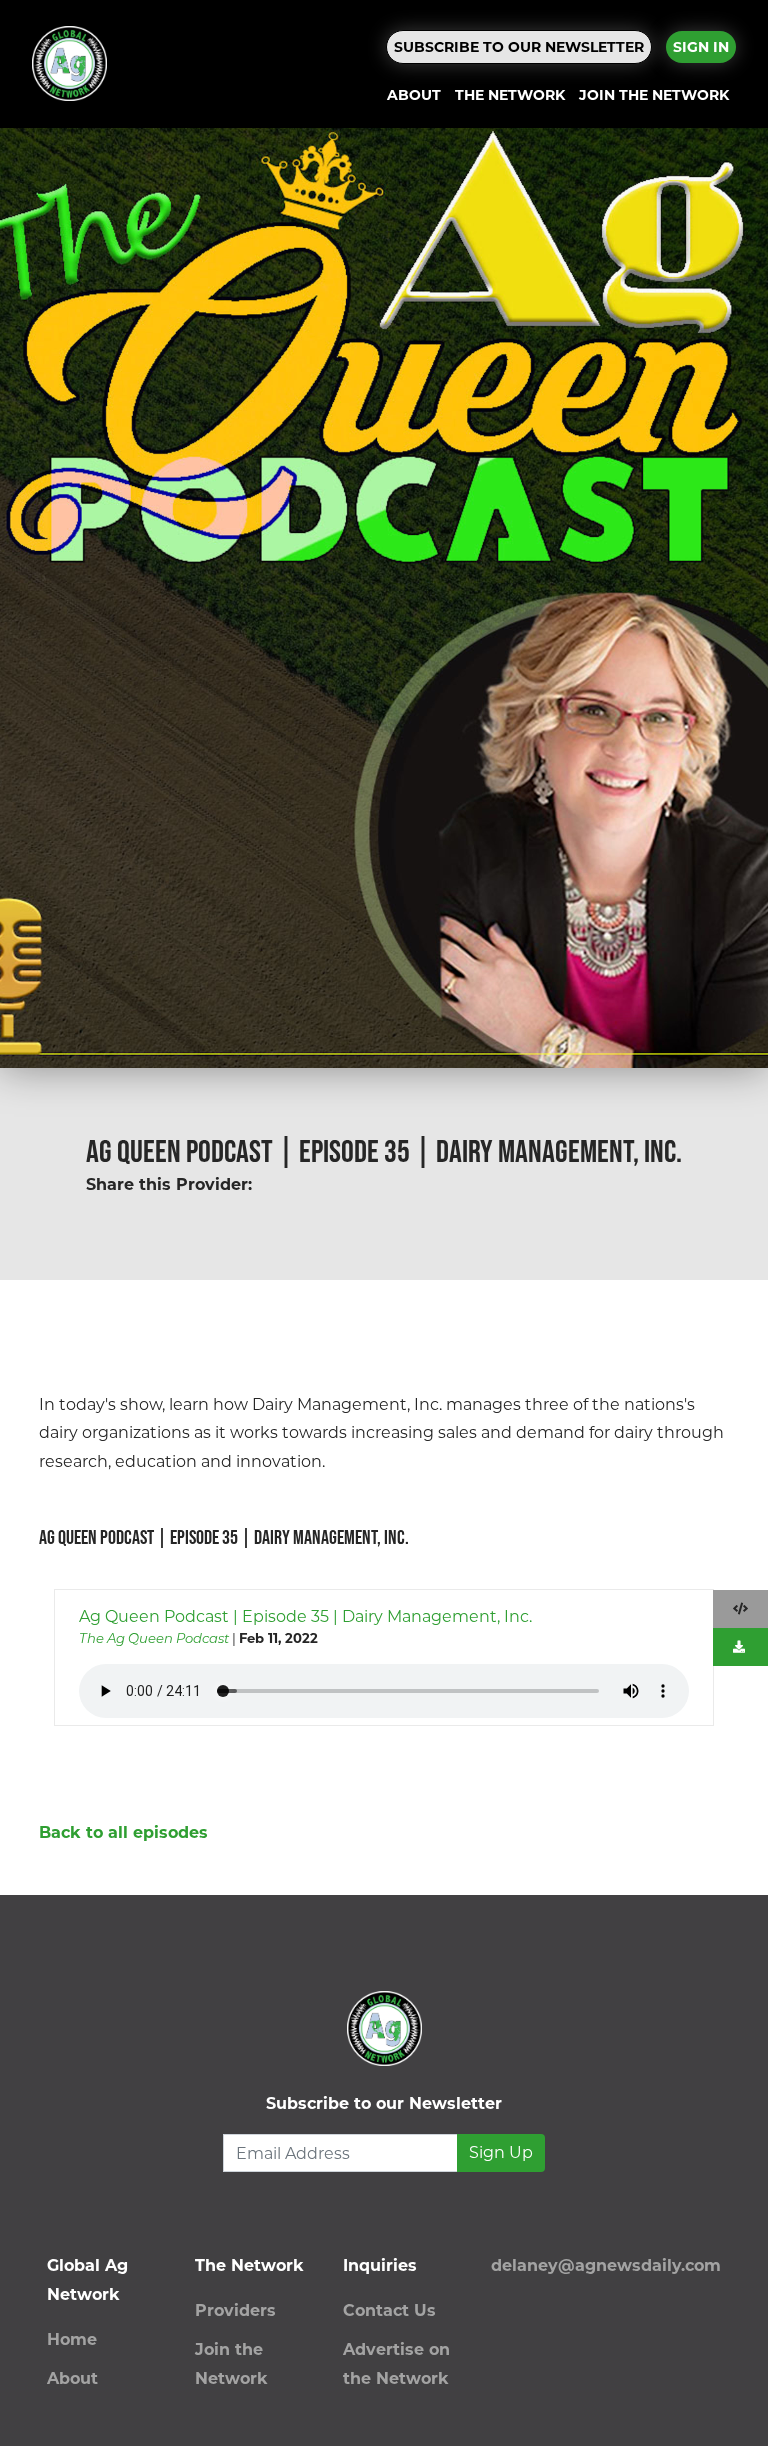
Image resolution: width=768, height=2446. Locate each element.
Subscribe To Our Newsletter (519, 47)
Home (72, 2339)
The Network (510, 95)
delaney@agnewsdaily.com (606, 2265)
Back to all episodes (123, 1832)
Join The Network (654, 95)
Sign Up (501, 2152)
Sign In (701, 47)
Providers (235, 2310)
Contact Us (389, 2310)
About (414, 95)
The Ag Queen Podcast (154, 1638)
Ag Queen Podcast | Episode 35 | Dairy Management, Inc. (305, 1616)
